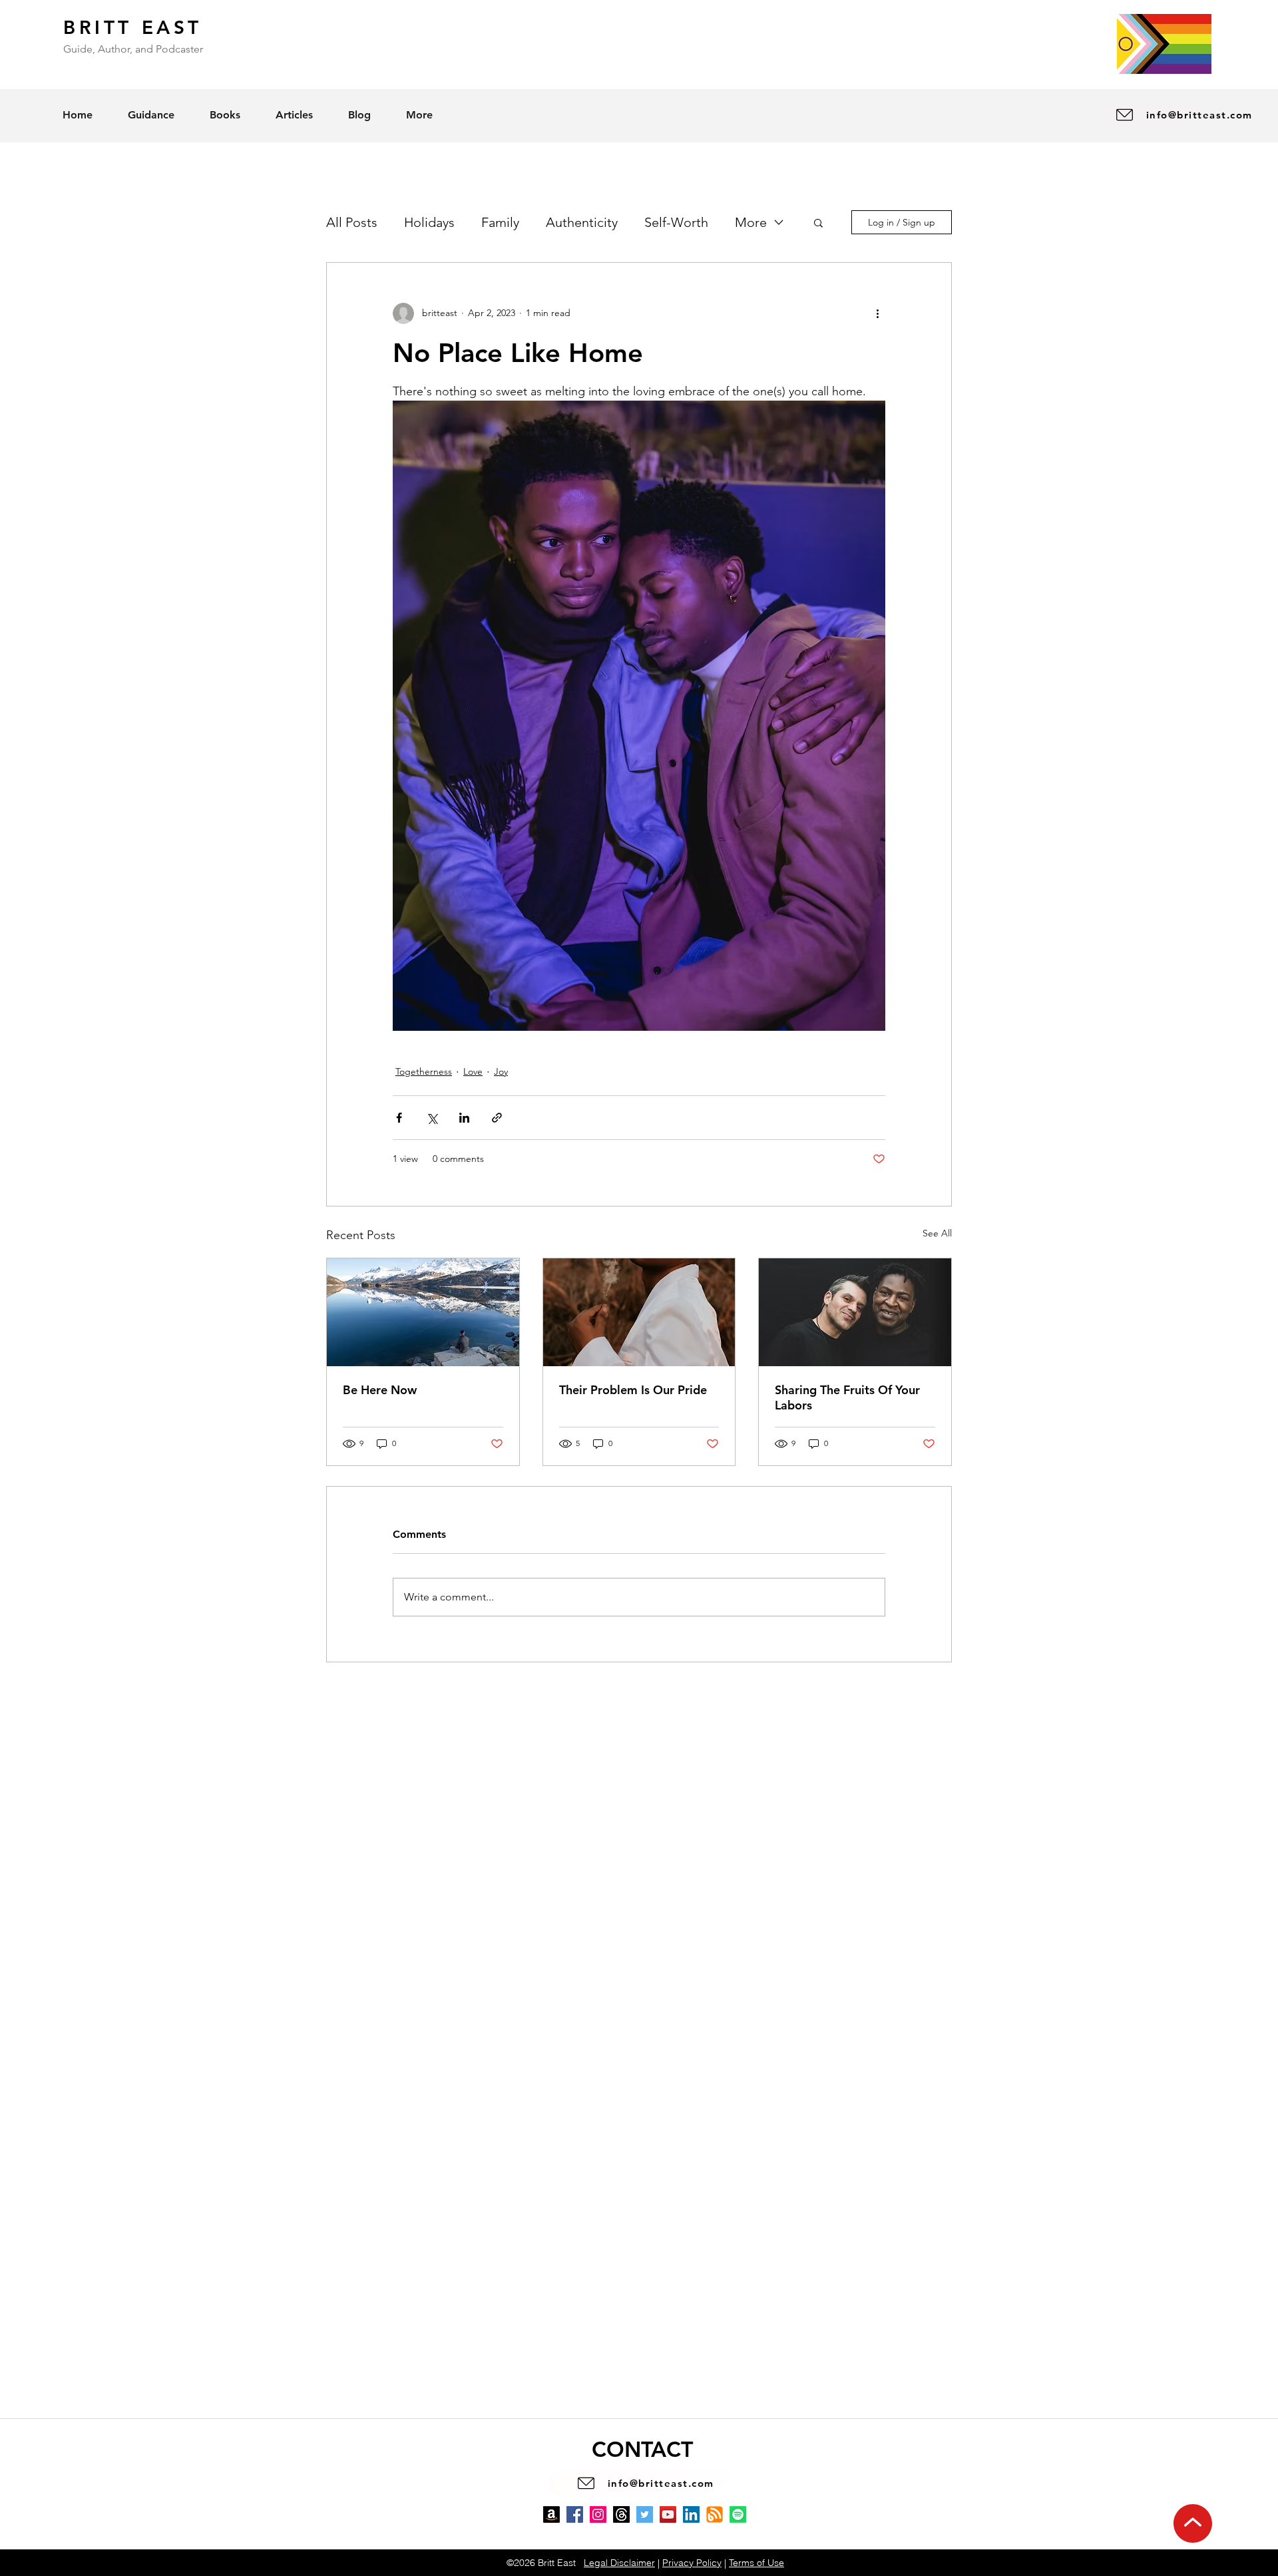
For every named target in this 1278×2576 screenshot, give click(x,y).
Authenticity (582, 222)
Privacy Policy (692, 2563)
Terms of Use (756, 2563)
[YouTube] (668, 2514)
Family (500, 222)
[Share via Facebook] (399, 1118)
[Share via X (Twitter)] (432, 1118)
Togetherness (424, 1071)
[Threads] (621, 2514)
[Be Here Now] (423, 1312)
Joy (501, 1071)
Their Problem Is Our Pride (633, 1390)
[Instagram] (598, 2514)
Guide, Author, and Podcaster (133, 49)
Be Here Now (380, 1390)
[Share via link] (497, 1118)
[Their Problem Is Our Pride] (639, 1312)
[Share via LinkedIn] (464, 1118)
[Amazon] (551, 2514)
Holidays (429, 222)
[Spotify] (738, 2514)
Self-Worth (676, 222)
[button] (818, 222)
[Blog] (715, 2514)
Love (473, 1071)
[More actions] (877, 313)
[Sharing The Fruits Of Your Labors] (855, 1312)
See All (937, 1233)
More (751, 222)
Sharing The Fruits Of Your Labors (847, 1397)
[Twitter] (645, 2514)
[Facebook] (575, 2514)
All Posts (352, 222)
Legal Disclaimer (619, 2563)
